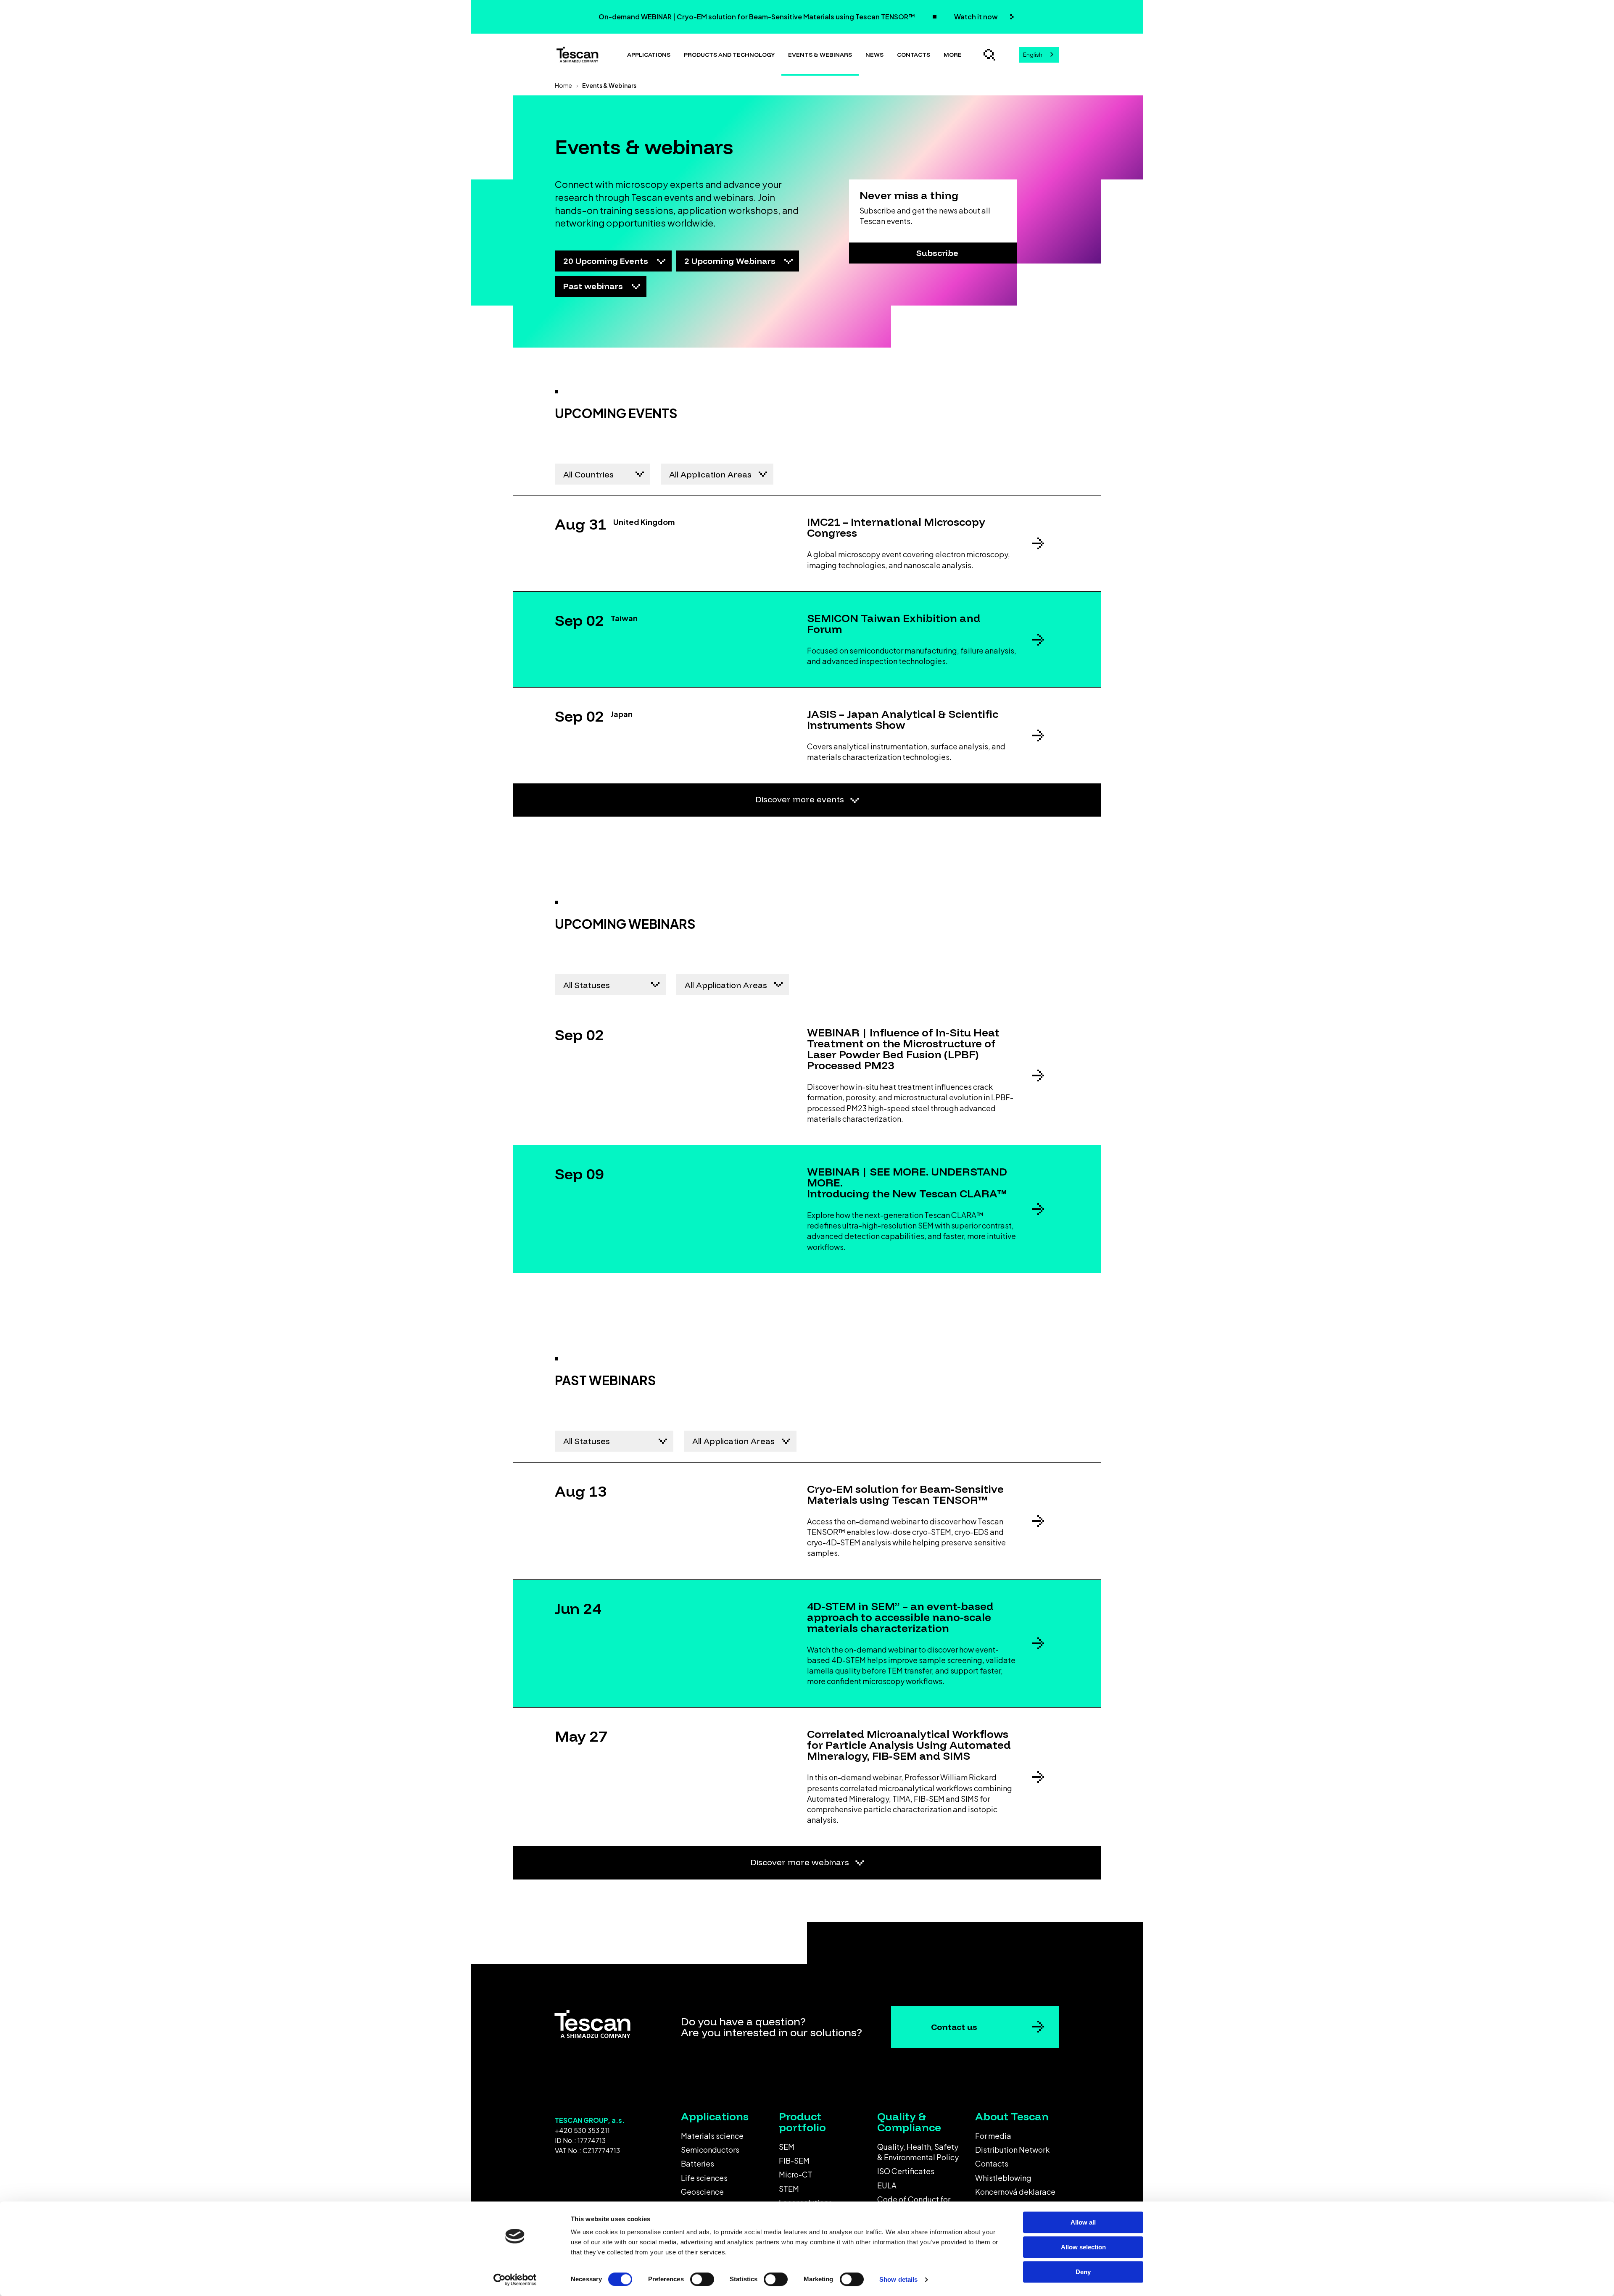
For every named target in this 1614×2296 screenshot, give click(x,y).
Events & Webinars (820, 55)
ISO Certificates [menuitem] (906, 2171)
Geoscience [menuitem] (702, 2192)
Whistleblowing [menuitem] (1003, 2178)
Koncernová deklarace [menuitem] (1015, 2192)
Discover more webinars (801, 1862)
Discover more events (801, 799)
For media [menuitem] (993, 2136)
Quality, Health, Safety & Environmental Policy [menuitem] (918, 2152)
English (1033, 55)
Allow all (1083, 2222)
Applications (649, 55)
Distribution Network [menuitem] (1012, 2150)
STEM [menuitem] (789, 2189)
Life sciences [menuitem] (704, 2178)
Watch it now (977, 17)
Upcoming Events (607, 261)
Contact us (954, 2027)
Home (563, 85)
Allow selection (1083, 2247)
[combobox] (1039, 55)
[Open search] (989, 55)
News (874, 55)
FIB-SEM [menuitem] (794, 2160)
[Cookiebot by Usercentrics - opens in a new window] (515, 2280)
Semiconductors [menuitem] (710, 2150)
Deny (1083, 2272)
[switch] (702, 2279)
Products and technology (729, 55)
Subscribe (937, 253)
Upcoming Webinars (731, 261)
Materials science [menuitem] (712, 2136)
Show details (898, 2279)
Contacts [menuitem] (992, 2163)
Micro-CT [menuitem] (796, 2174)
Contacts (914, 55)
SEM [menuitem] (787, 2147)
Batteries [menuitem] (698, 2163)
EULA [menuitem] (887, 2185)
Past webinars (594, 286)
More (953, 55)
